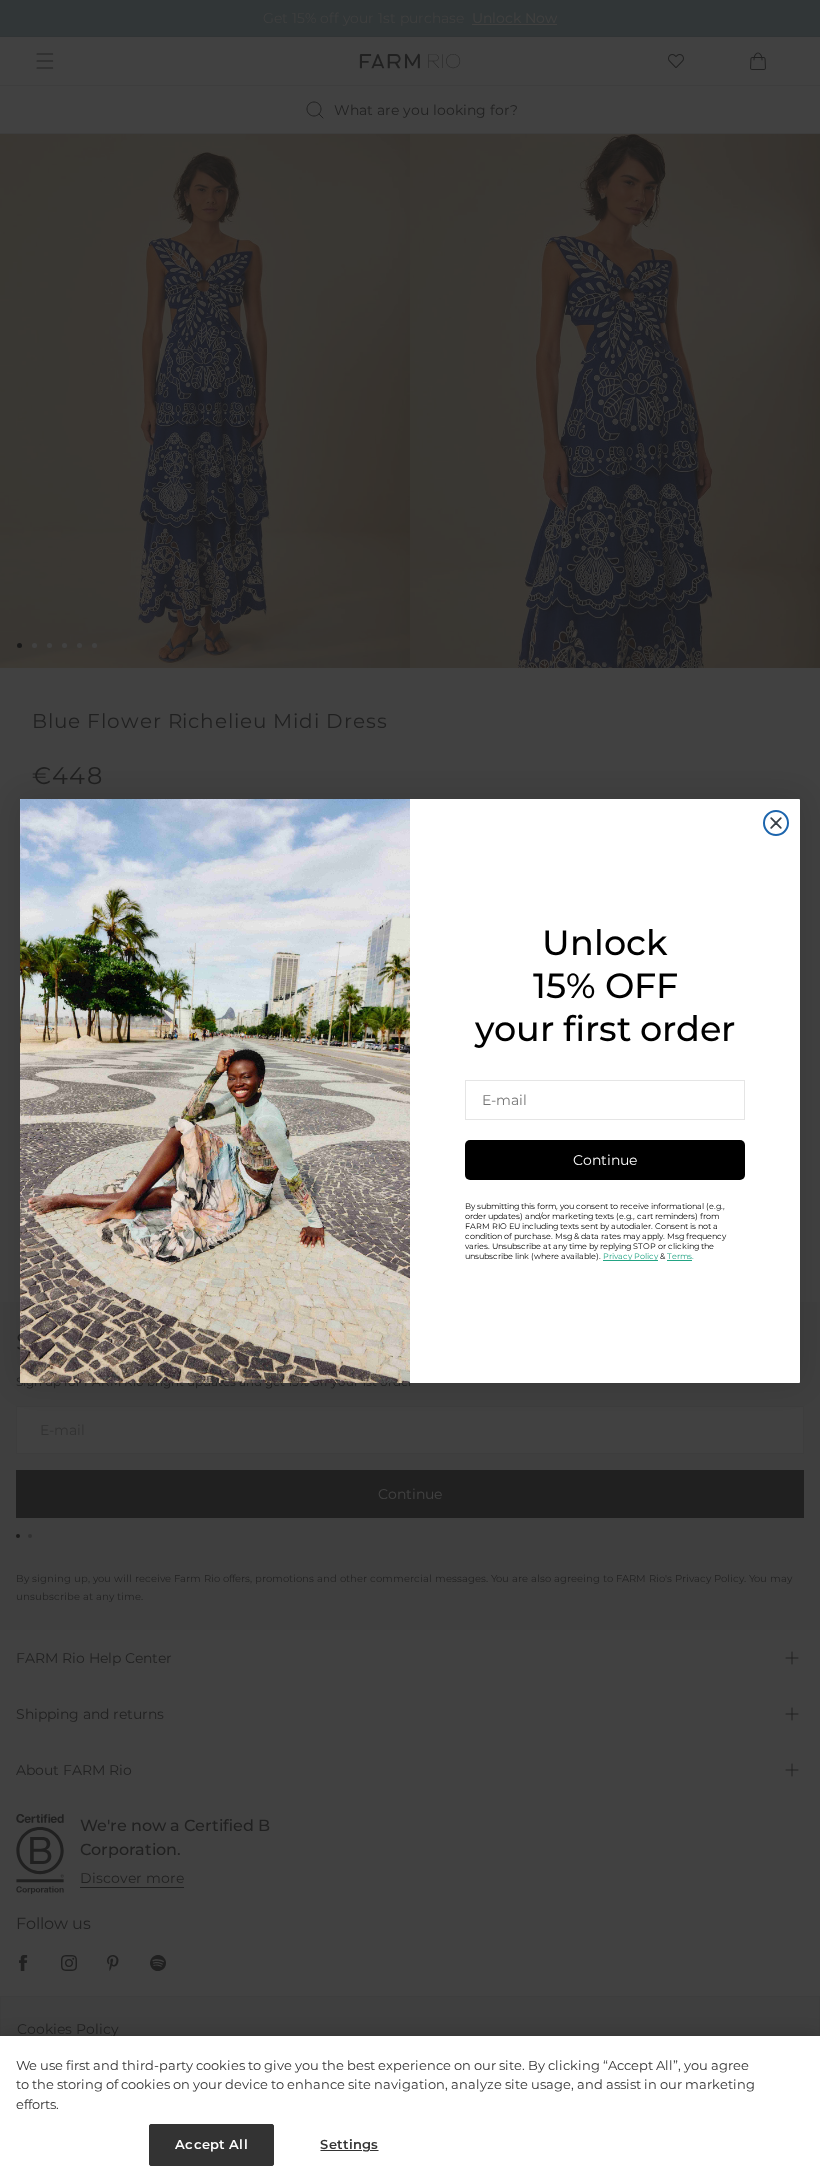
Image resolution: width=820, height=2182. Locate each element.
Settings (349, 2144)
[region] (410, 2109)
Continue (605, 1160)
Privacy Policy (630, 1256)
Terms (679, 1256)
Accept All (211, 2144)
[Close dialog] (776, 823)
